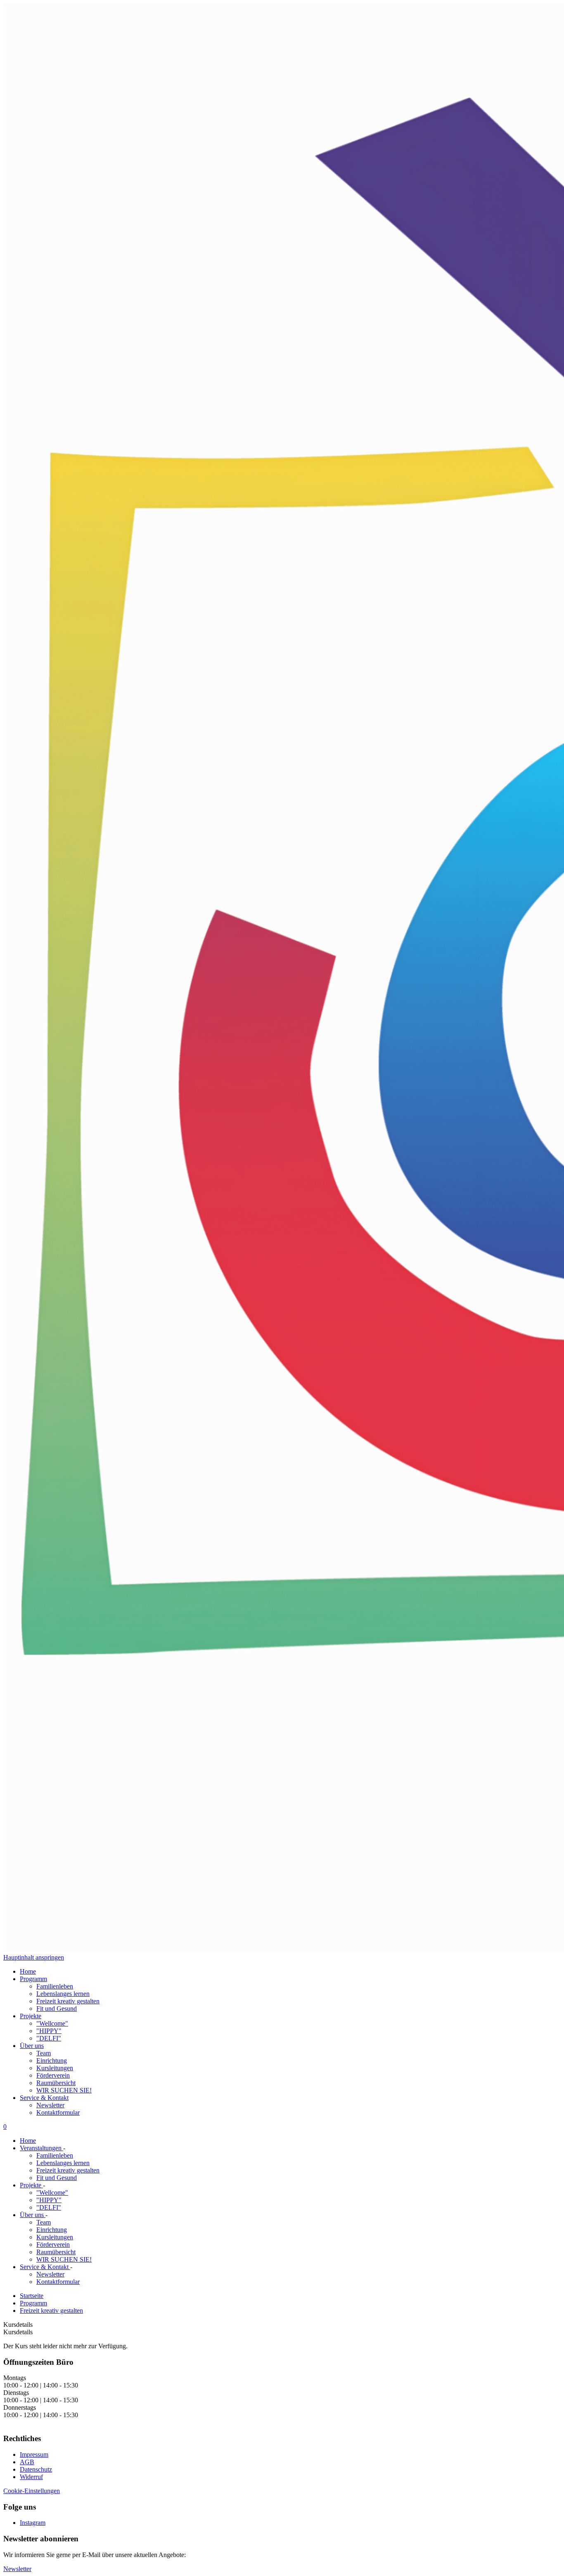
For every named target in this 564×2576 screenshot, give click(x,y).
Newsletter (50, 2105)
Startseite (32, 2296)
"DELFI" (49, 2038)
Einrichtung (52, 2061)
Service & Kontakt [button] (44, 2098)
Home (28, 1971)
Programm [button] (33, 1979)
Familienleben (55, 1986)
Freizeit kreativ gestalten (68, 2001)
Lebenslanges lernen (63, 1994)
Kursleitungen (55, 2068)
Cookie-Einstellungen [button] (32, 2491)
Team (44, 2053)
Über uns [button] (32, 2046)
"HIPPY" (49, 2031)
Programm (33, 2303)
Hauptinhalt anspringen (34, 1957)
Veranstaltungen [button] (41, 2148)
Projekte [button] (31, 2016)
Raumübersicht (56, 2083)
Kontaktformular (58, 2112)
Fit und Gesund (57, 2009)
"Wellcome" (52, 2023)
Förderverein (53, 2075)
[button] (17, 2569)
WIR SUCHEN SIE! (64, 2090)
